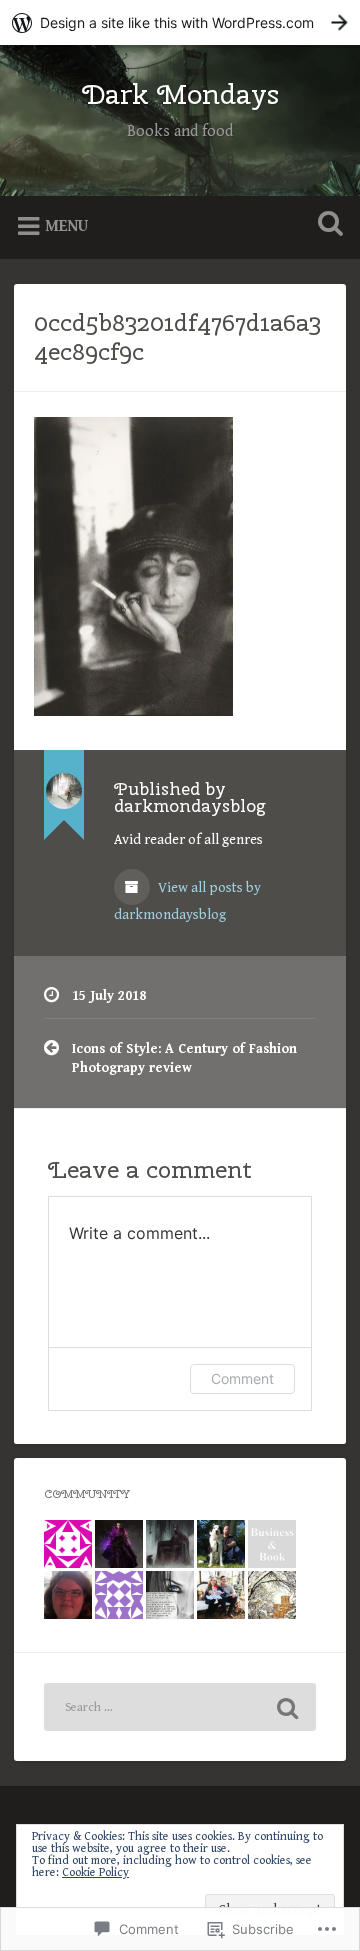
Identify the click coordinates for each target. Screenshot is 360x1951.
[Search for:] (179, 1707)
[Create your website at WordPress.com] (180, 22)
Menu (66, 226)
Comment (242, 1378)
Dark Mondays (180, 93)
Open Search (326, 225)
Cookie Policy (95, 1872)
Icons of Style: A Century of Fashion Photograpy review (184, 1058)
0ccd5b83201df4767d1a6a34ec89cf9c (177, 336)
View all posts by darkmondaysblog (187, 901)
